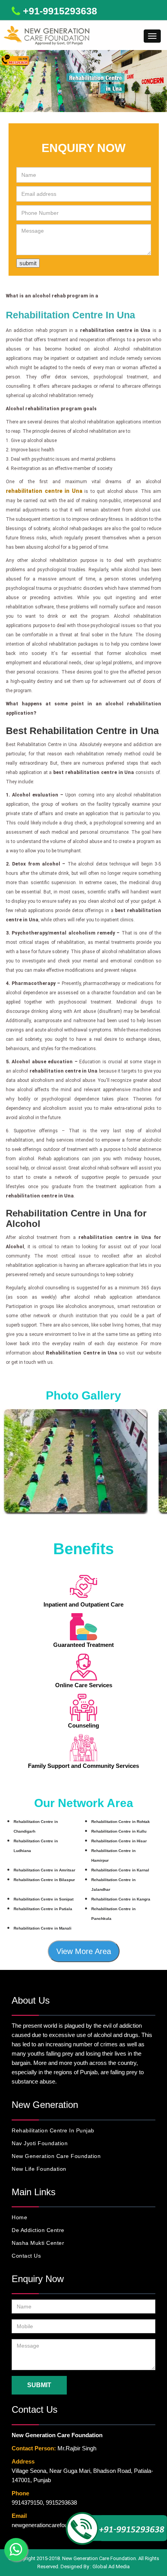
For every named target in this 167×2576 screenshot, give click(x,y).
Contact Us (26, 2256)
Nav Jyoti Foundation (40, 2143)
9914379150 (27, 2503)
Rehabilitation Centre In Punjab (53, 2130)
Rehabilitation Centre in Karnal (120, 1870)
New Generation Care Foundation (56, 2156)
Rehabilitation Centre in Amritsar (44, 1870)
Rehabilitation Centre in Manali (43, 1928)
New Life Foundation (39, 2169)
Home (19, 2217)
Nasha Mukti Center (38, 2243)
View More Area (84, 1951)
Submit (39, 2385)
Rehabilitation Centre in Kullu (119, 1831)
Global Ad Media (111, 2566)
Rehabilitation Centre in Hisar (119, 1841)
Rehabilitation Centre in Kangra (121, 1899)
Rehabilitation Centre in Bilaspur (44, 1880)
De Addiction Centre (38, 2230)
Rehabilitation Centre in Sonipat (43, 1899)
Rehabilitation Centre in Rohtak (121, 1822)
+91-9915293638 (60, 11)
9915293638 (61, 2503)
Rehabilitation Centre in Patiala (43, 1909)
